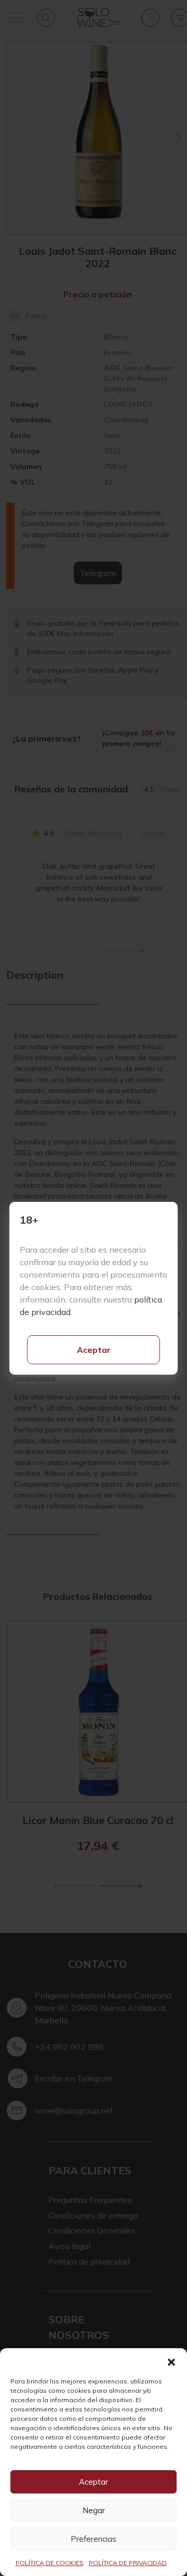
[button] (171, 2361)
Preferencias (94, 2539)
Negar (94, 2510)
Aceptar (94, 1350)
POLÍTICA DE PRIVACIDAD (128, 2563)
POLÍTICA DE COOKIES (50, 2563)
